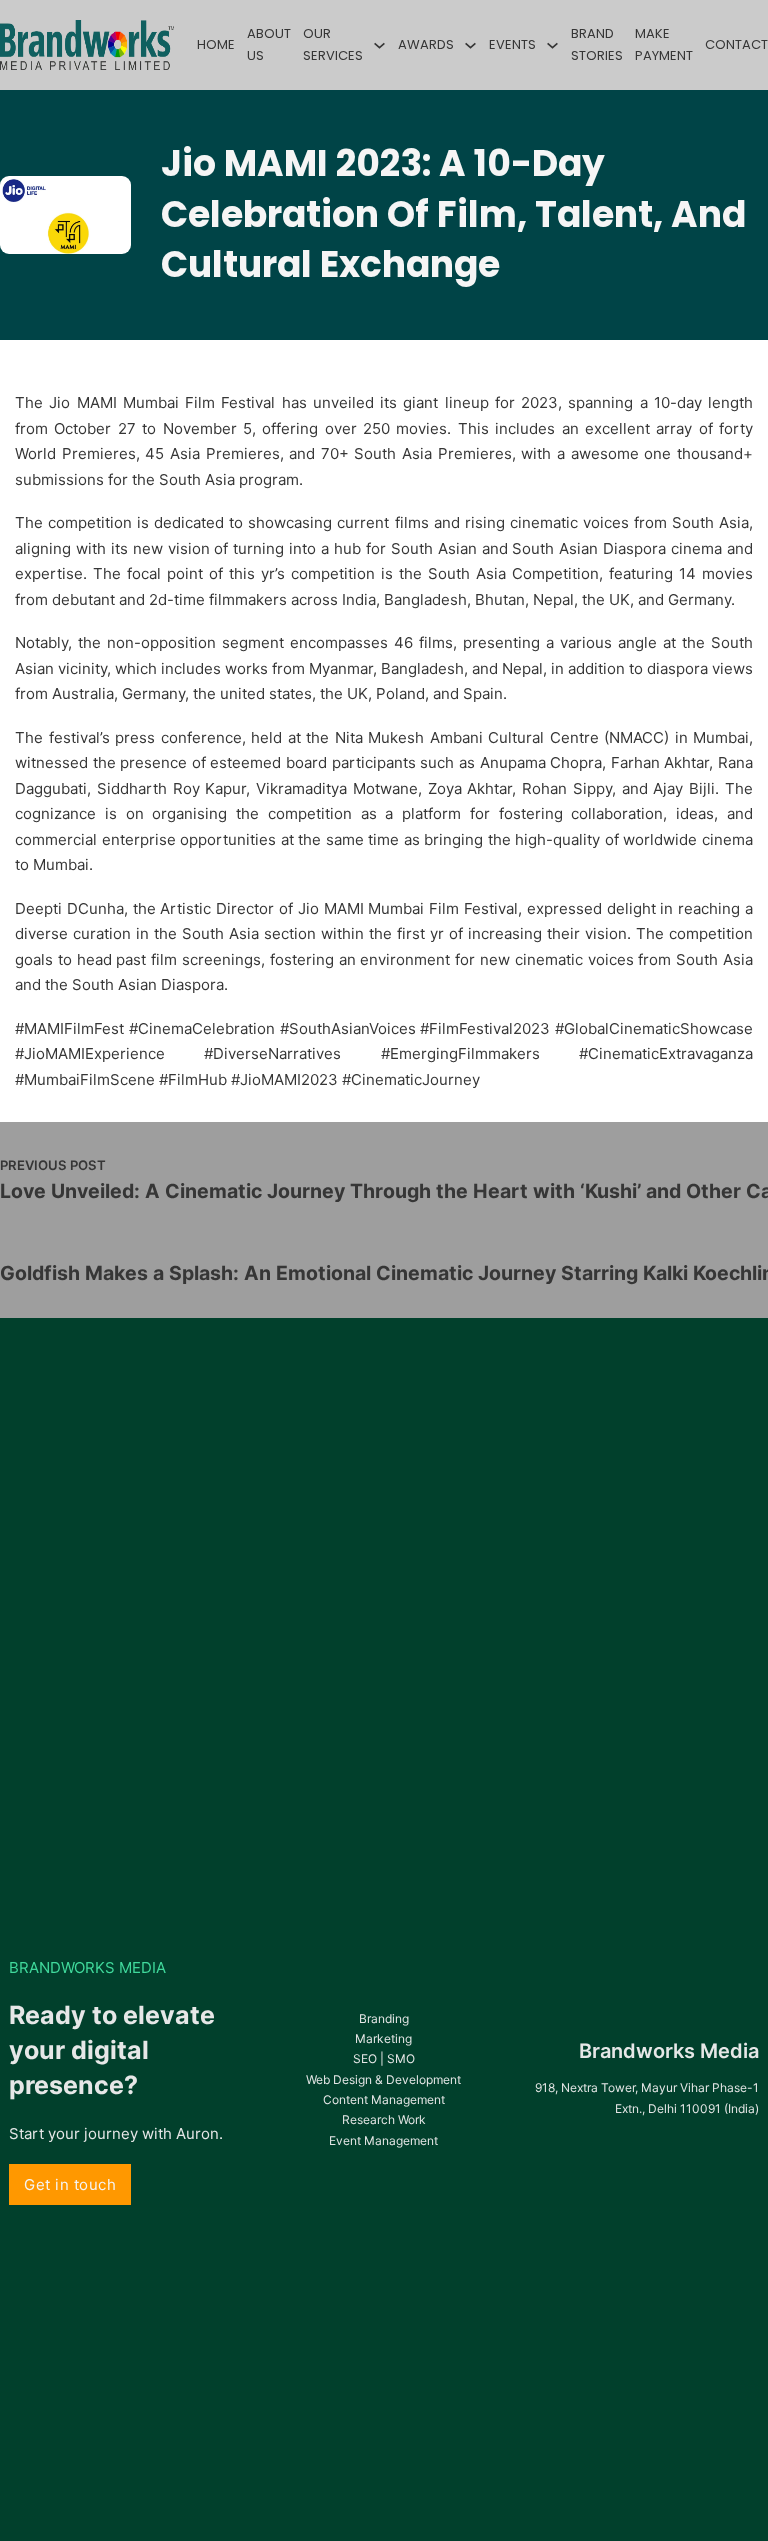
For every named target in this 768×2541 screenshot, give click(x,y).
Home (216, 44)
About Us (269, 44)
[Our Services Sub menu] (379, 45)
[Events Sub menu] (552, 45)
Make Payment (664, 44)
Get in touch (70, 2184)
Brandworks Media (669, 2051)
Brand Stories (597, 44)
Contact (736, 44)
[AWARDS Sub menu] (470, 45)
